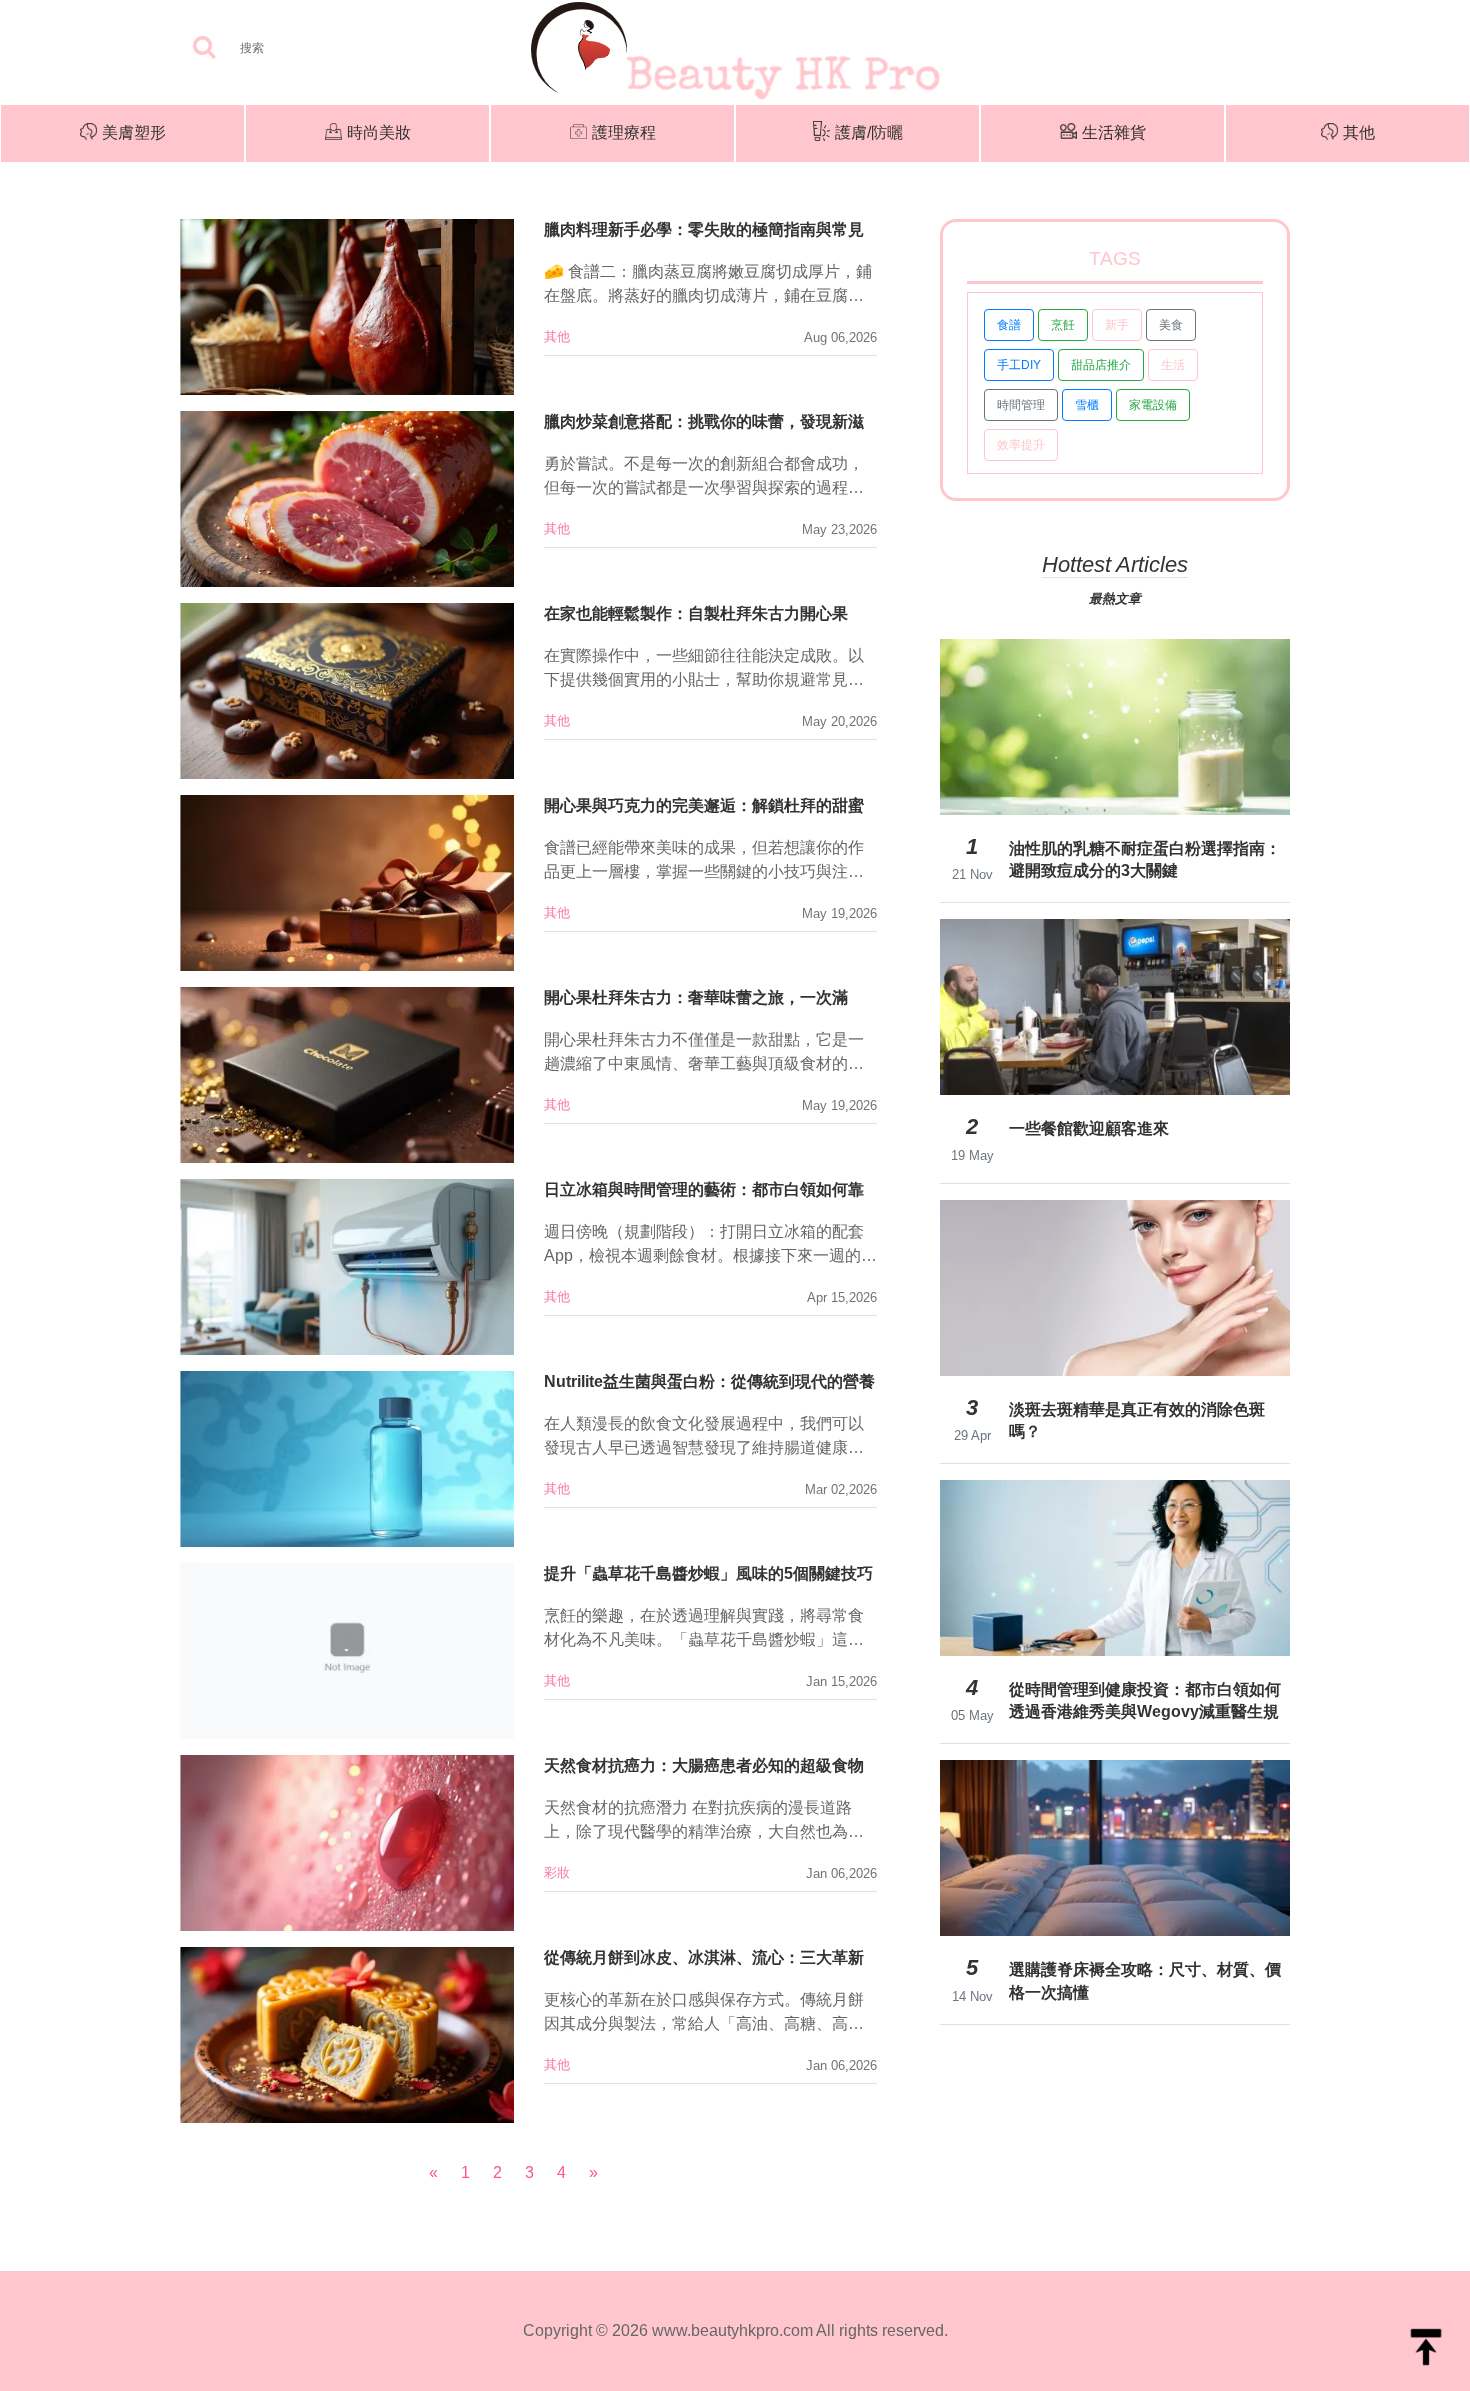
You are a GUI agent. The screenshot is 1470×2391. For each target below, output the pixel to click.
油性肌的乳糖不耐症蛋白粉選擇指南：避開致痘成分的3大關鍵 (1145, 859)
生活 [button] (1173, 365)
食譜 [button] (1009, 325)
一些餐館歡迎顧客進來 (1089, 1128)
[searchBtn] (204, 48)
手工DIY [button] (1019, 365)
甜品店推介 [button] (1101, 365)
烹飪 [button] (1063, 325)
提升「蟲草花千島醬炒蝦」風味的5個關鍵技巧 (708, 1573)
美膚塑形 (134, 132)
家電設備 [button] (1153, 405)
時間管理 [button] (1021, 405)
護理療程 (624, 132)
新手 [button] (1117, 325)
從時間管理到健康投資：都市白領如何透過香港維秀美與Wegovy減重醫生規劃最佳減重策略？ (1145, 1701)
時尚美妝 (379, 132)
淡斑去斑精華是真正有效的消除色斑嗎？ (1137, 1420)
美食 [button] (1171, 325)
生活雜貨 (1114, 132)
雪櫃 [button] (1087, 405)
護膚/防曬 (869, 132)
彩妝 (557, 1872)
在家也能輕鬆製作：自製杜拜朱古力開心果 (696, 613)
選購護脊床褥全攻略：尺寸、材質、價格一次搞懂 (1145, 1980)
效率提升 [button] (1021, 445)
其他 (1359, 132)
